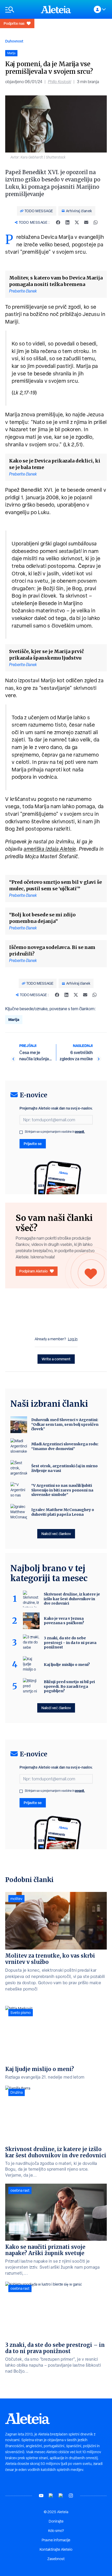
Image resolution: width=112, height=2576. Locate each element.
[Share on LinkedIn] (67, 222)
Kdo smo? (56, 2531)
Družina (17, 2092)
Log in (73, 1339)
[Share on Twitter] (77, 222)
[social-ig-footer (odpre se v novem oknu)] (71, 2496)
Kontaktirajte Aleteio (56, 2549)
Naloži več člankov (56, 1534)
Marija (14, 1019)
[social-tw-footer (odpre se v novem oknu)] (61, 2496)
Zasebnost (56, 2559)
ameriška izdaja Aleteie (50, 849)
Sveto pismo (21, 2013)
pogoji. (80, 1132)
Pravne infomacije (56, 2540)
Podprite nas (14, 23)
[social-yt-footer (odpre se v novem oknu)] (41, 2496)
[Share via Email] (86, 222)
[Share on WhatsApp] (96, 222)
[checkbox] (21, 1132)
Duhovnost (14, 41)
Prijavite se (33, 1144)
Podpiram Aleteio (33, 1271)
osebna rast (20, 2190)
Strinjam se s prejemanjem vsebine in (55, 1132)
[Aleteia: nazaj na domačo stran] (56, 9)
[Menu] (20, 10)
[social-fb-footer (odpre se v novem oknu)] (51, 2496)
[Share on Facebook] (58, 222)
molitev (16, 1899)
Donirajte (56, 2521)
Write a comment (56, 1359)
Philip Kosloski (60, 82)
